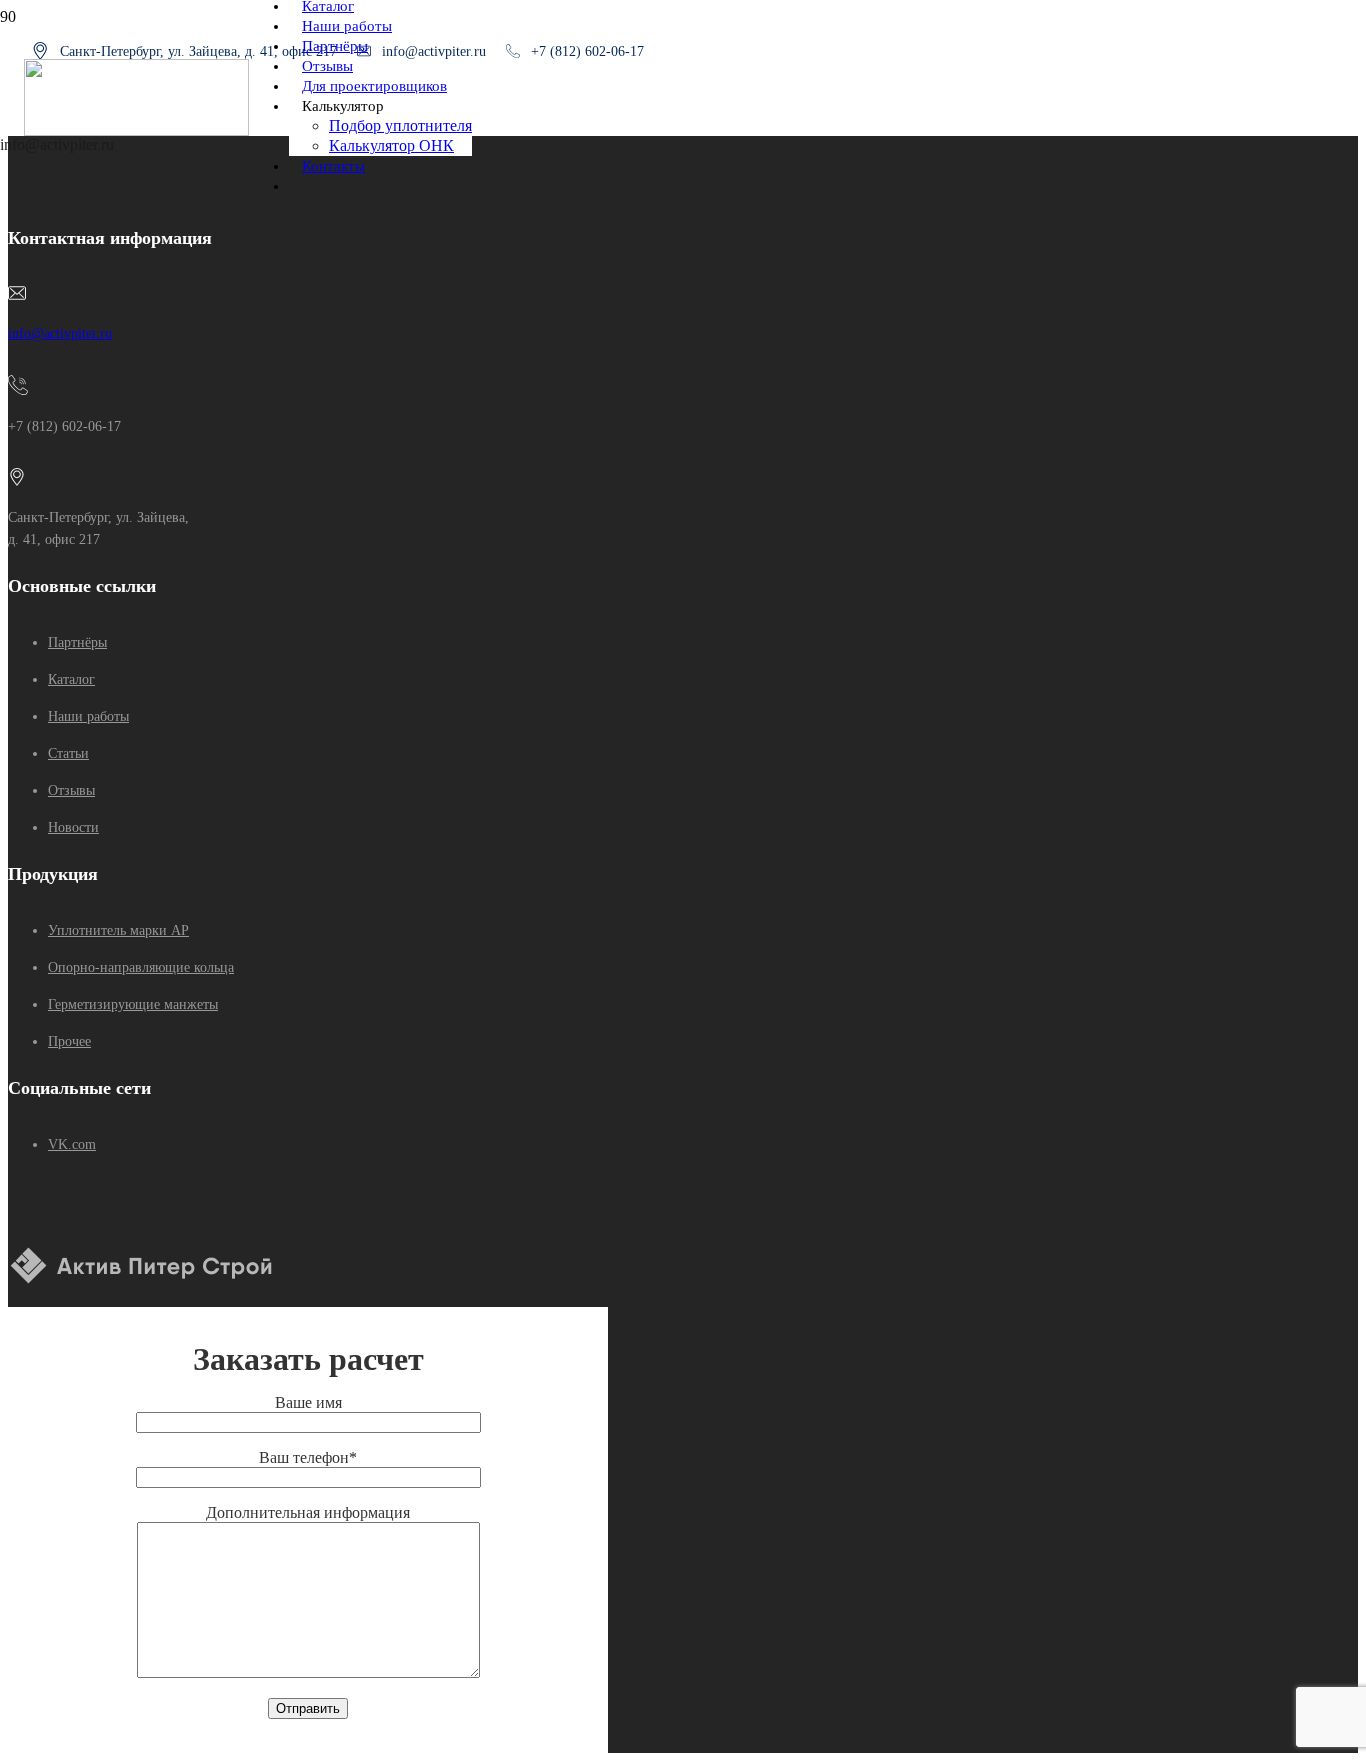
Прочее (69, 1041)
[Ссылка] (136, 130)
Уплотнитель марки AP (118, 930)
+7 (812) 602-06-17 (587, 51)
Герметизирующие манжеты (133, 1004)
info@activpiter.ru (60, 333)
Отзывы (71, 790)
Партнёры (77, 642)
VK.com (72, 1144)
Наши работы (88, 716)
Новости (73, 827)
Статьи (68, 753)
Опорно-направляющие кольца (141, 967)
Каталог (71, 679)
